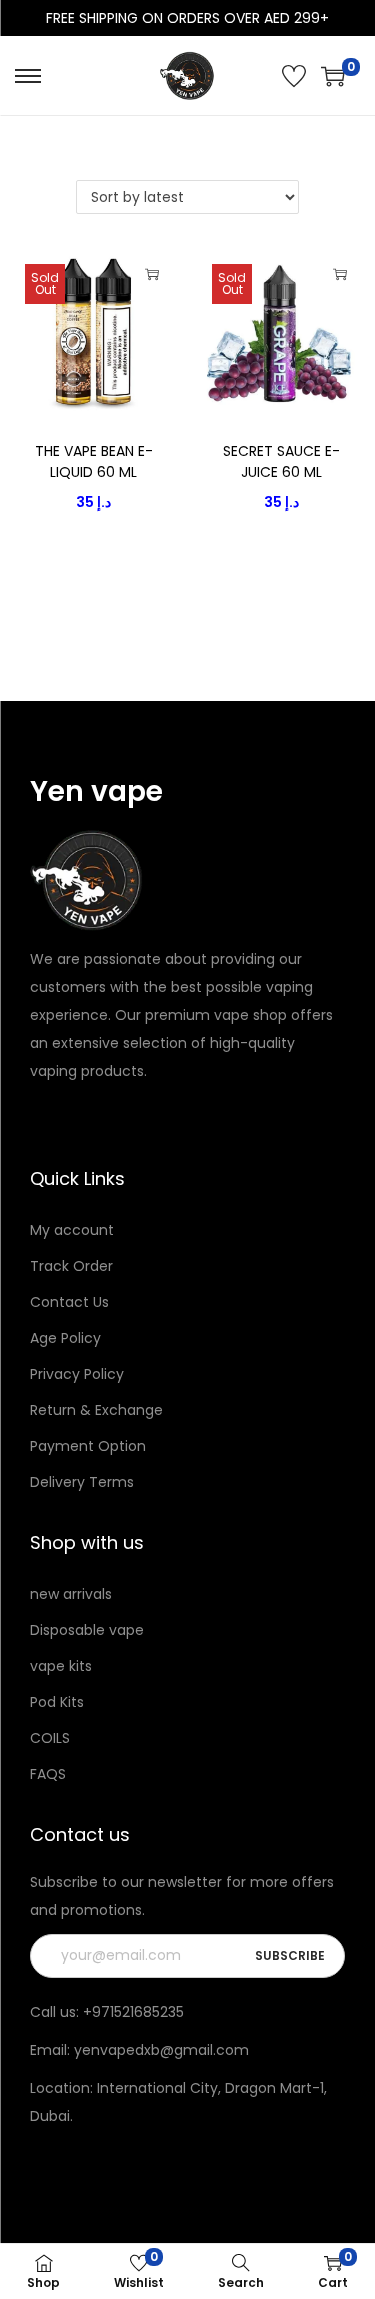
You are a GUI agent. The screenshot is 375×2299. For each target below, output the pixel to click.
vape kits (61, 1666)
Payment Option (88, 1446)
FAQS (48, 1774)
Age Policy (65, 1338)
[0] (333, 76)
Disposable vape (87, 1630)
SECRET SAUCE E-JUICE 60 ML (281, 461)
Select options (152, 274)
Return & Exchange (96, 1410)
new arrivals (71, 1594)
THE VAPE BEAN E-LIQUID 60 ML (94, 461)
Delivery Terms (82, 1482)
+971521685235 (133, 2012)
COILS (50, 1738)
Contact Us (69, 1302)
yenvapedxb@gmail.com (161, 2050)
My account (72, 1230)
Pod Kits (57, 1702)
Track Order (71, 1266)
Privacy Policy (77, 1374)
